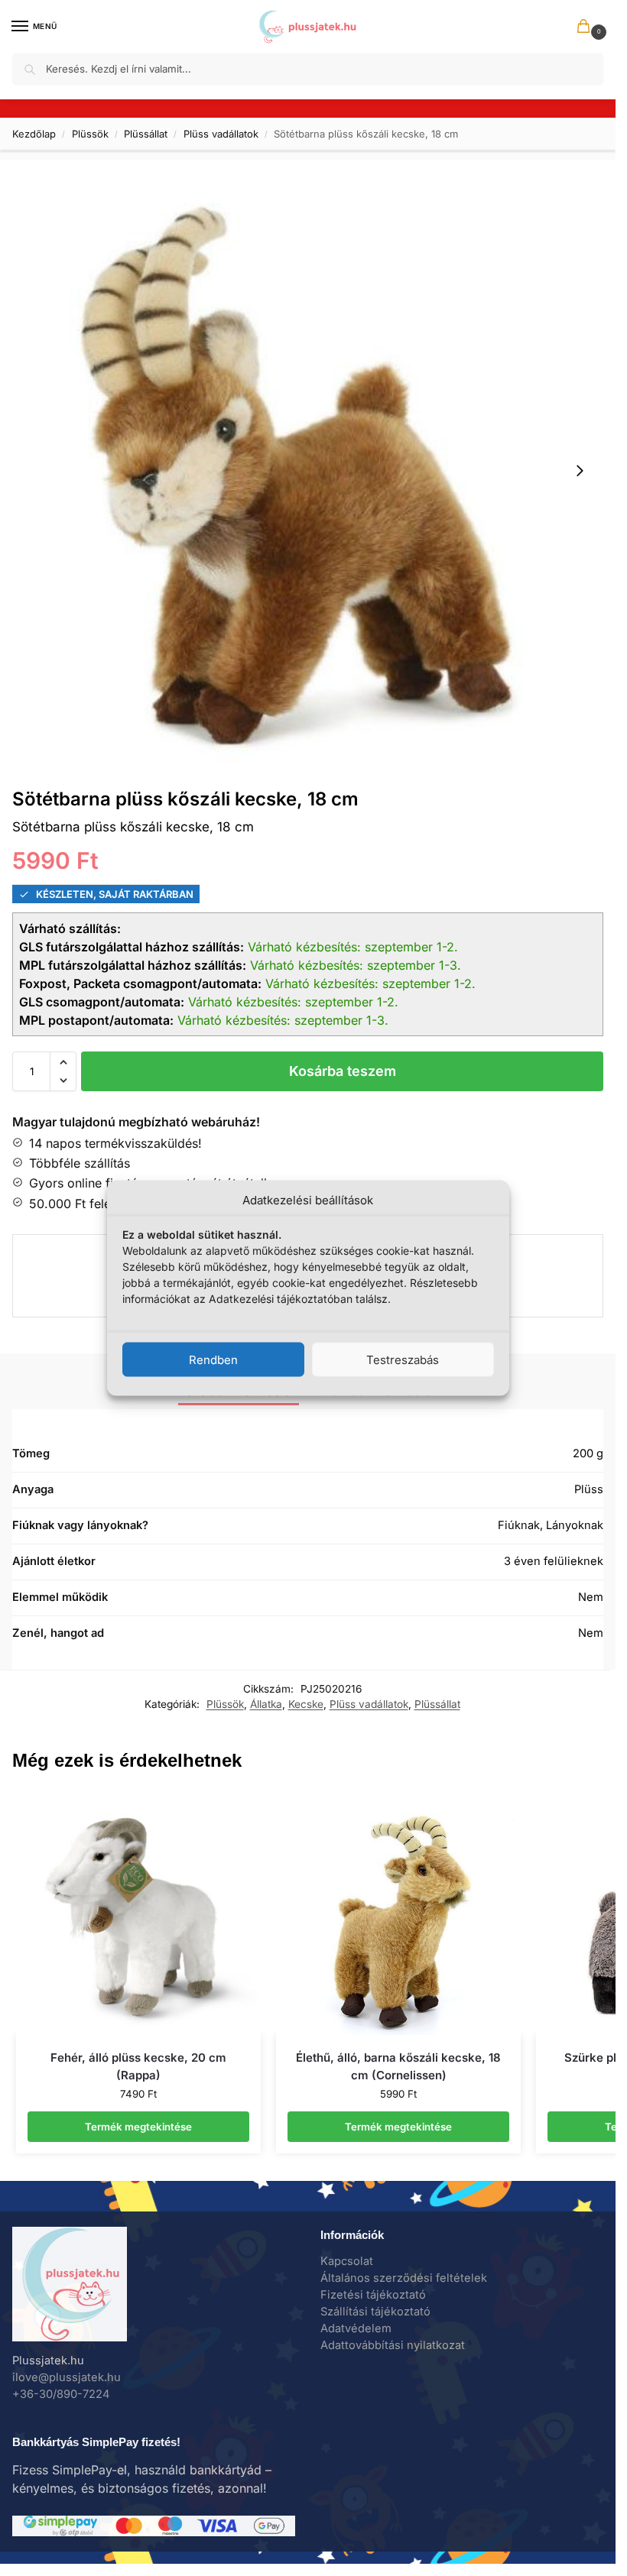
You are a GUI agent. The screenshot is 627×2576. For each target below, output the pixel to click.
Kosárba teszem (343, 1071)
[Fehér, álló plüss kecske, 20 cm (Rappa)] (138, 1913)
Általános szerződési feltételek (404, 2278)
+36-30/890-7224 (61, 2394)
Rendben (213, 1359)
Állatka (266, 1704)
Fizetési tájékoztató (373, 2295)
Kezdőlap (34, 134)
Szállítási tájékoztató (375, 2312)
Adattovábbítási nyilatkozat (393, 2345)
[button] (586, 28)
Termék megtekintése (138, 2127)
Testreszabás (403, 1359)
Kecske (306, 1704)
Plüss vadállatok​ (221, 134)
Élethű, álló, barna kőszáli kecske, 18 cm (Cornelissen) (398, 2066)
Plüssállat (146, 134)
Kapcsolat (347, 2261)
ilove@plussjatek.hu (67, 2377)
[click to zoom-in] (308, 470)
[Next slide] (580, 471)
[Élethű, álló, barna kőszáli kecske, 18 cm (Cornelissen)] (398, 1913)
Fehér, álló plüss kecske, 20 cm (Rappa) (138, 2066)
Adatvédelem (356, 2328)
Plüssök (90, 134)
